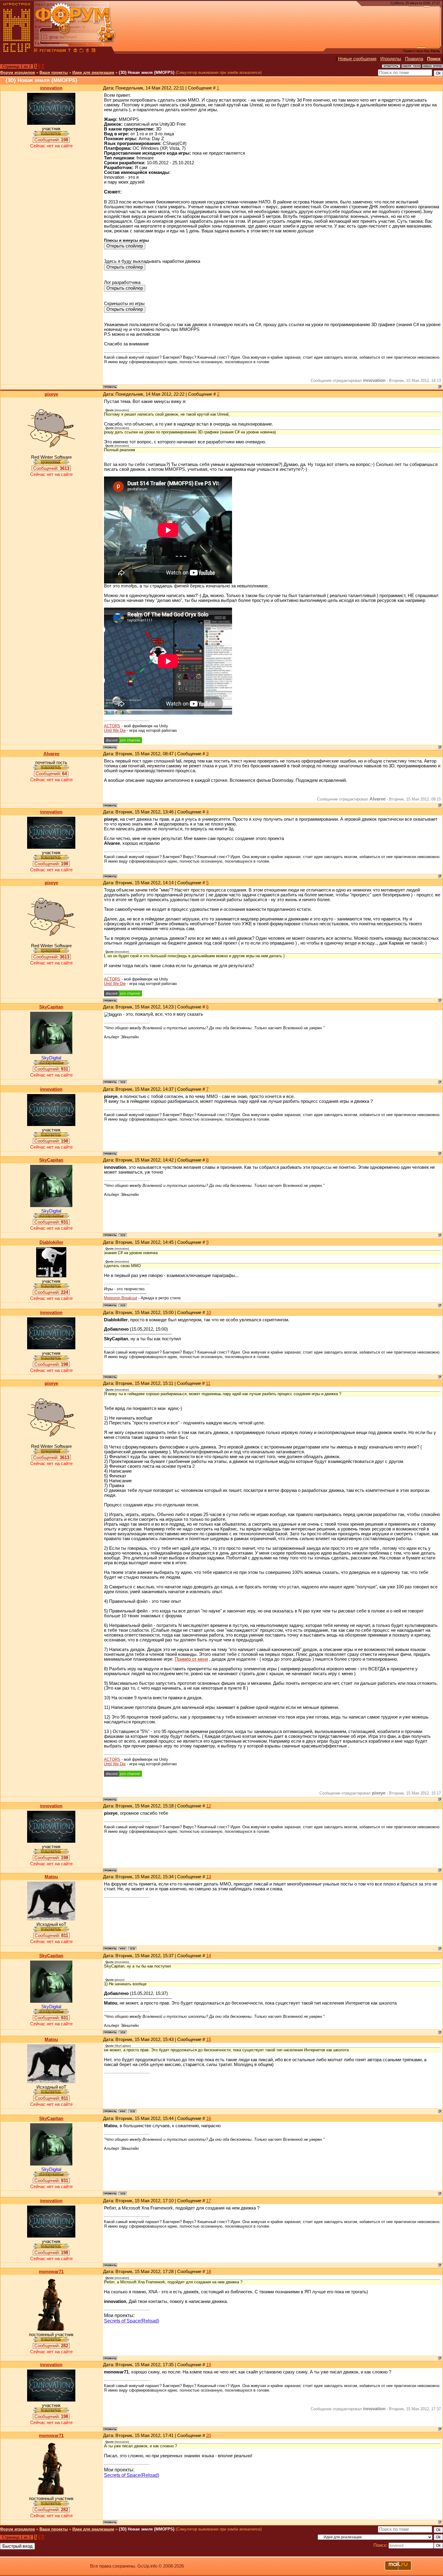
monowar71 (51, 2272)
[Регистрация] (53, 51)
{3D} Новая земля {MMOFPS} (147, 72)
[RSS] (93, 51)
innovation (51, 88)
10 (209, 1313)
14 (209, 1956)
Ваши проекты (54, 72)
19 (209, 2365)
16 (209, 2118)
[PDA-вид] (87, 51)
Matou (51, 1877)
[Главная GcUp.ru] (17, 51)
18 (209, 2272)
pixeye (51, 394)
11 (208, 1383)
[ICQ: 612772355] (132, 1949)
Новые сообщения (357, 59)
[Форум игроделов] (36, 51)
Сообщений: (51, 140)
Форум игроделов (17, 72)
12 (209, 1806)
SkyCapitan (51, 1007)
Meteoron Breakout (121, 1298)
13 (209, 1877)
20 (209, 2436)
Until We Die (115, 730)
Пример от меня (191, 1659)
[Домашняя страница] (123, 1949)
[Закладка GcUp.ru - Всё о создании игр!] (81, 51)
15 (209, 2040)
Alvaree (51, 754)
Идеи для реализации (93, 72)
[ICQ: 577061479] (123, 1082)
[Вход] (69, 51)
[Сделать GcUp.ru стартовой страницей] (75, 51)
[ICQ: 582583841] (123, 1305)
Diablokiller (51, 1242)
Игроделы (391, 59)
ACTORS (112, 726)
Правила (414, 59)
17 (209, 2201)
